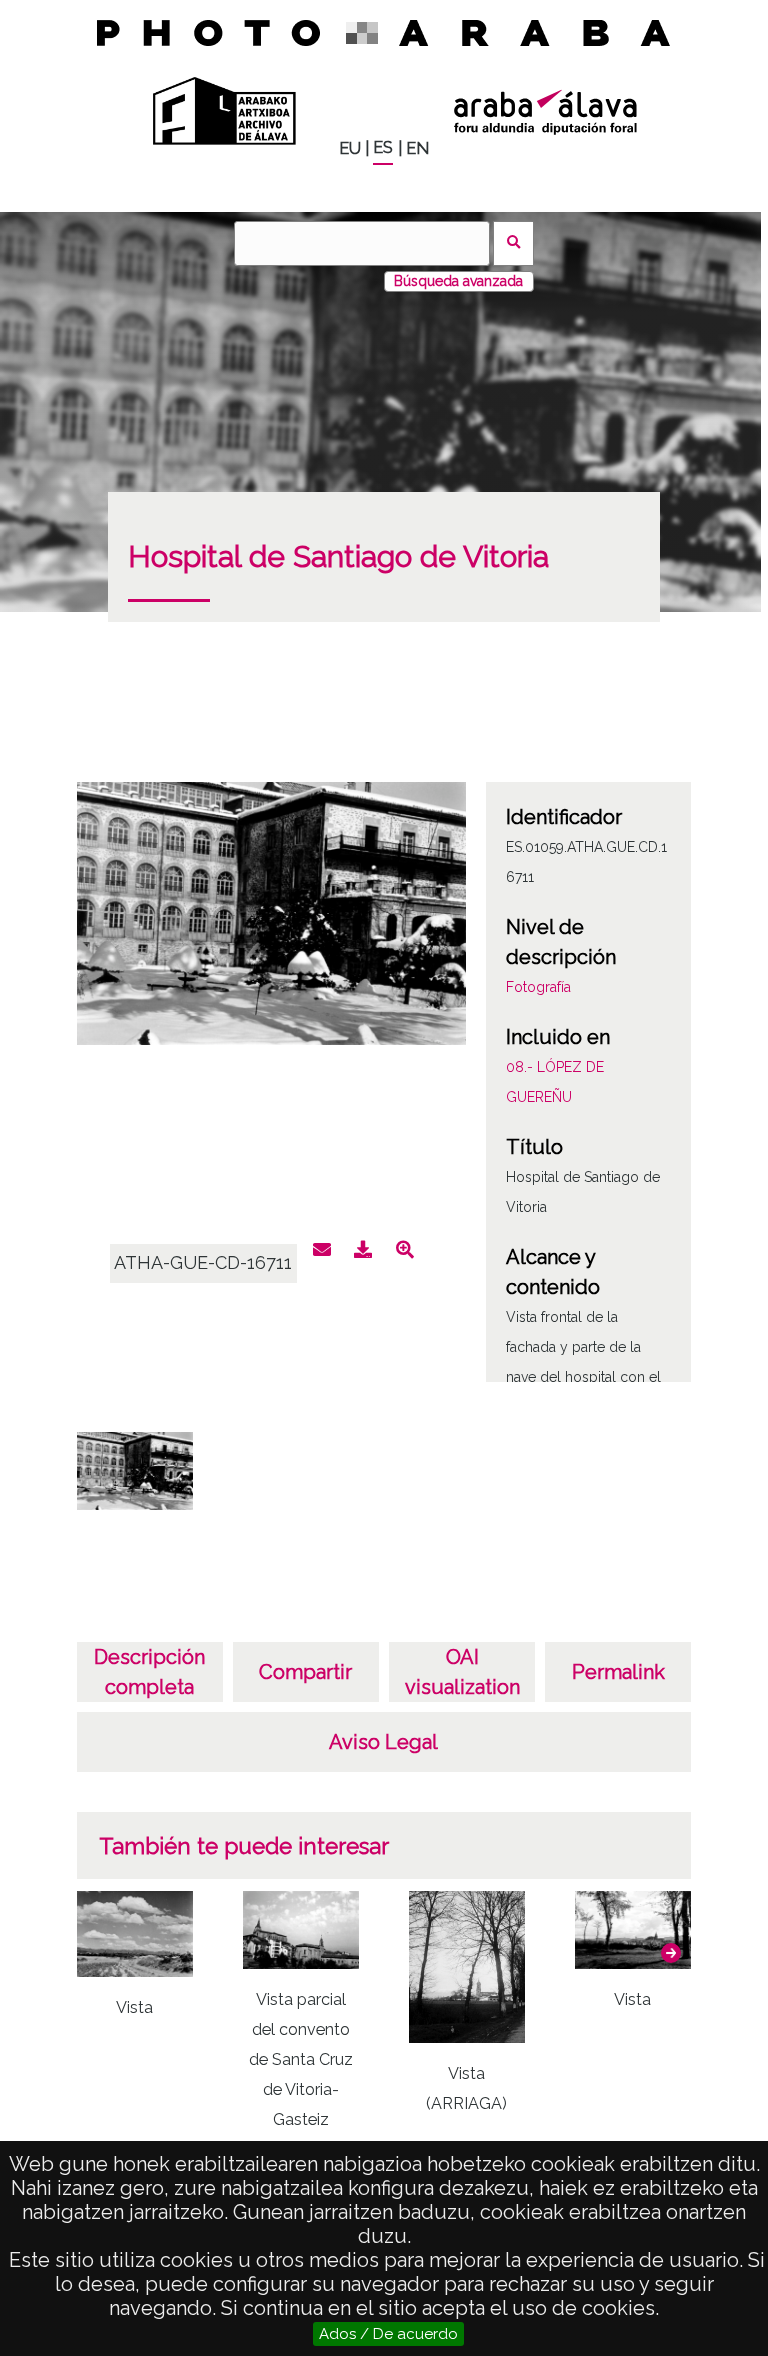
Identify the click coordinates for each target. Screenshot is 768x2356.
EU (350, 148)
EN (417, 148)
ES (383, 147)
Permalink (618, 1672)
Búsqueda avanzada (458, 281)
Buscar (513, 243)
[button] (671, 1953)
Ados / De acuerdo (388, 2334)
